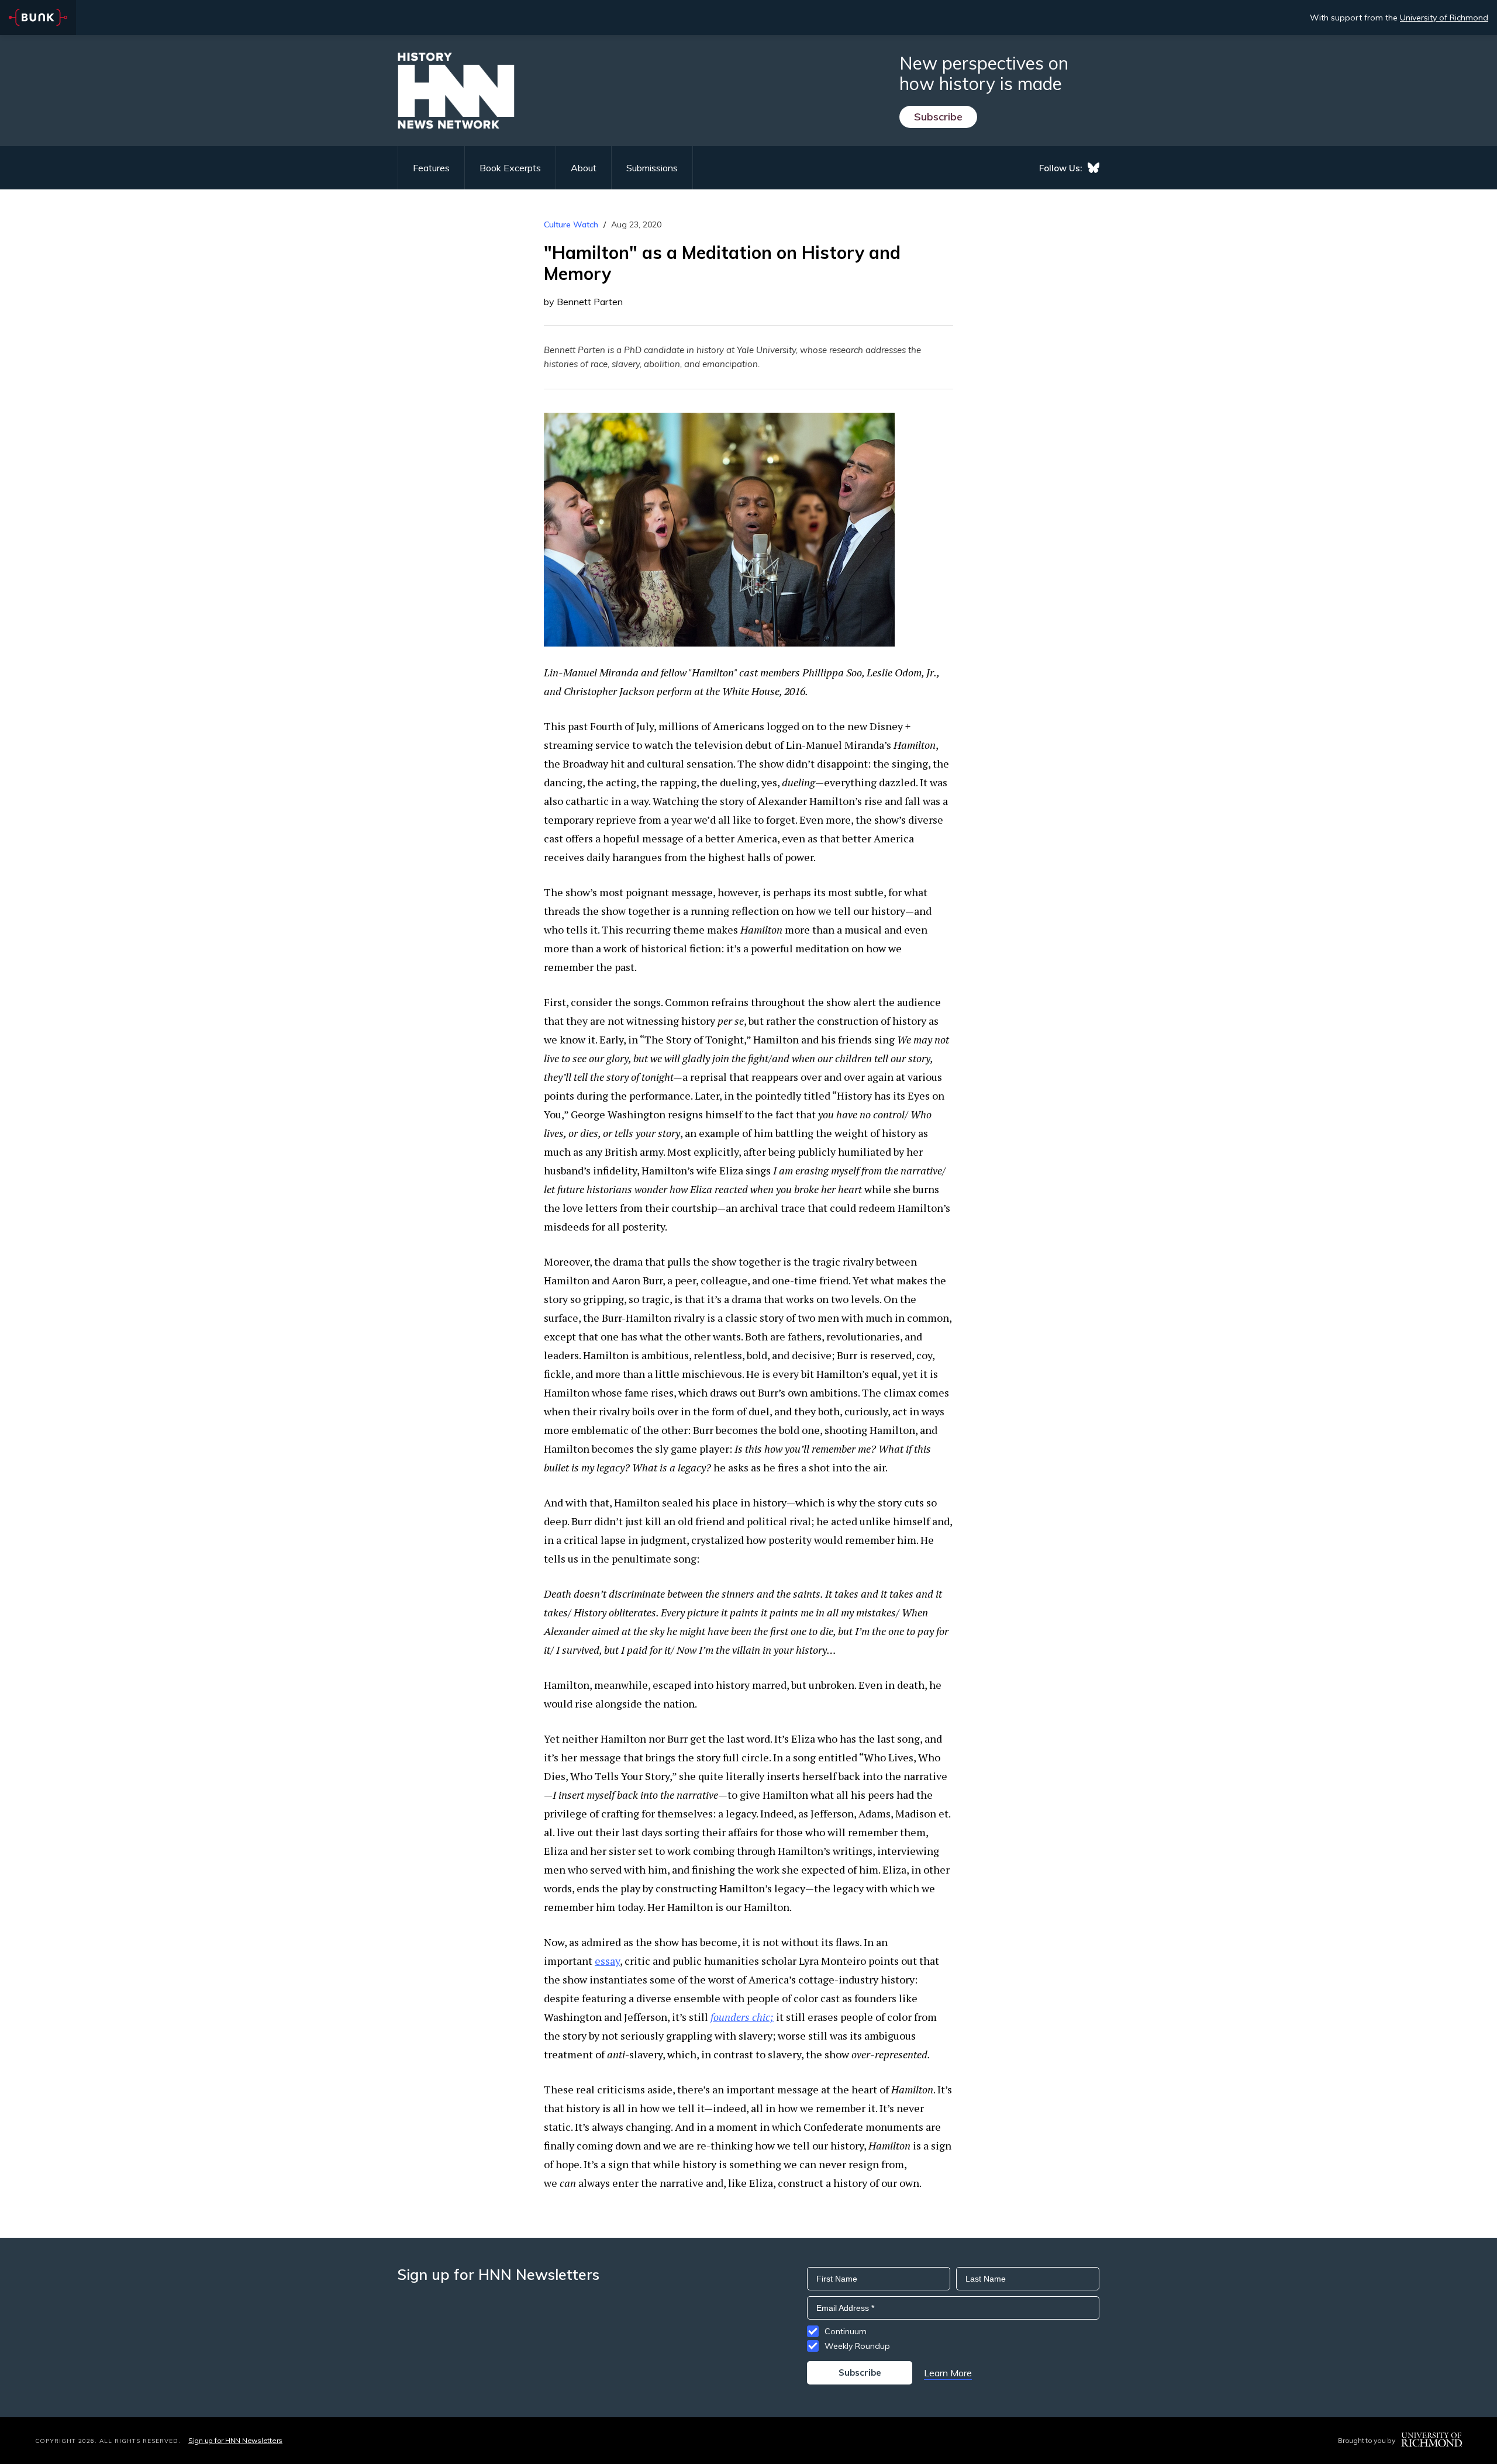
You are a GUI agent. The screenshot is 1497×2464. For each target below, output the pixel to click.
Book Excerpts (510, 168)
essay (607, 1961)
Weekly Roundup (857, 2346)
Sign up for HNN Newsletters (235, 2440)
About (584, 168)
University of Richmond (1444, 18)
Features (431, 168)
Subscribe (938, 117)
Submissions (652, 168)
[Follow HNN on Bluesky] (1094, 168)
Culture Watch (571, 224)
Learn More (948, 2373)
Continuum (846, 2331)
